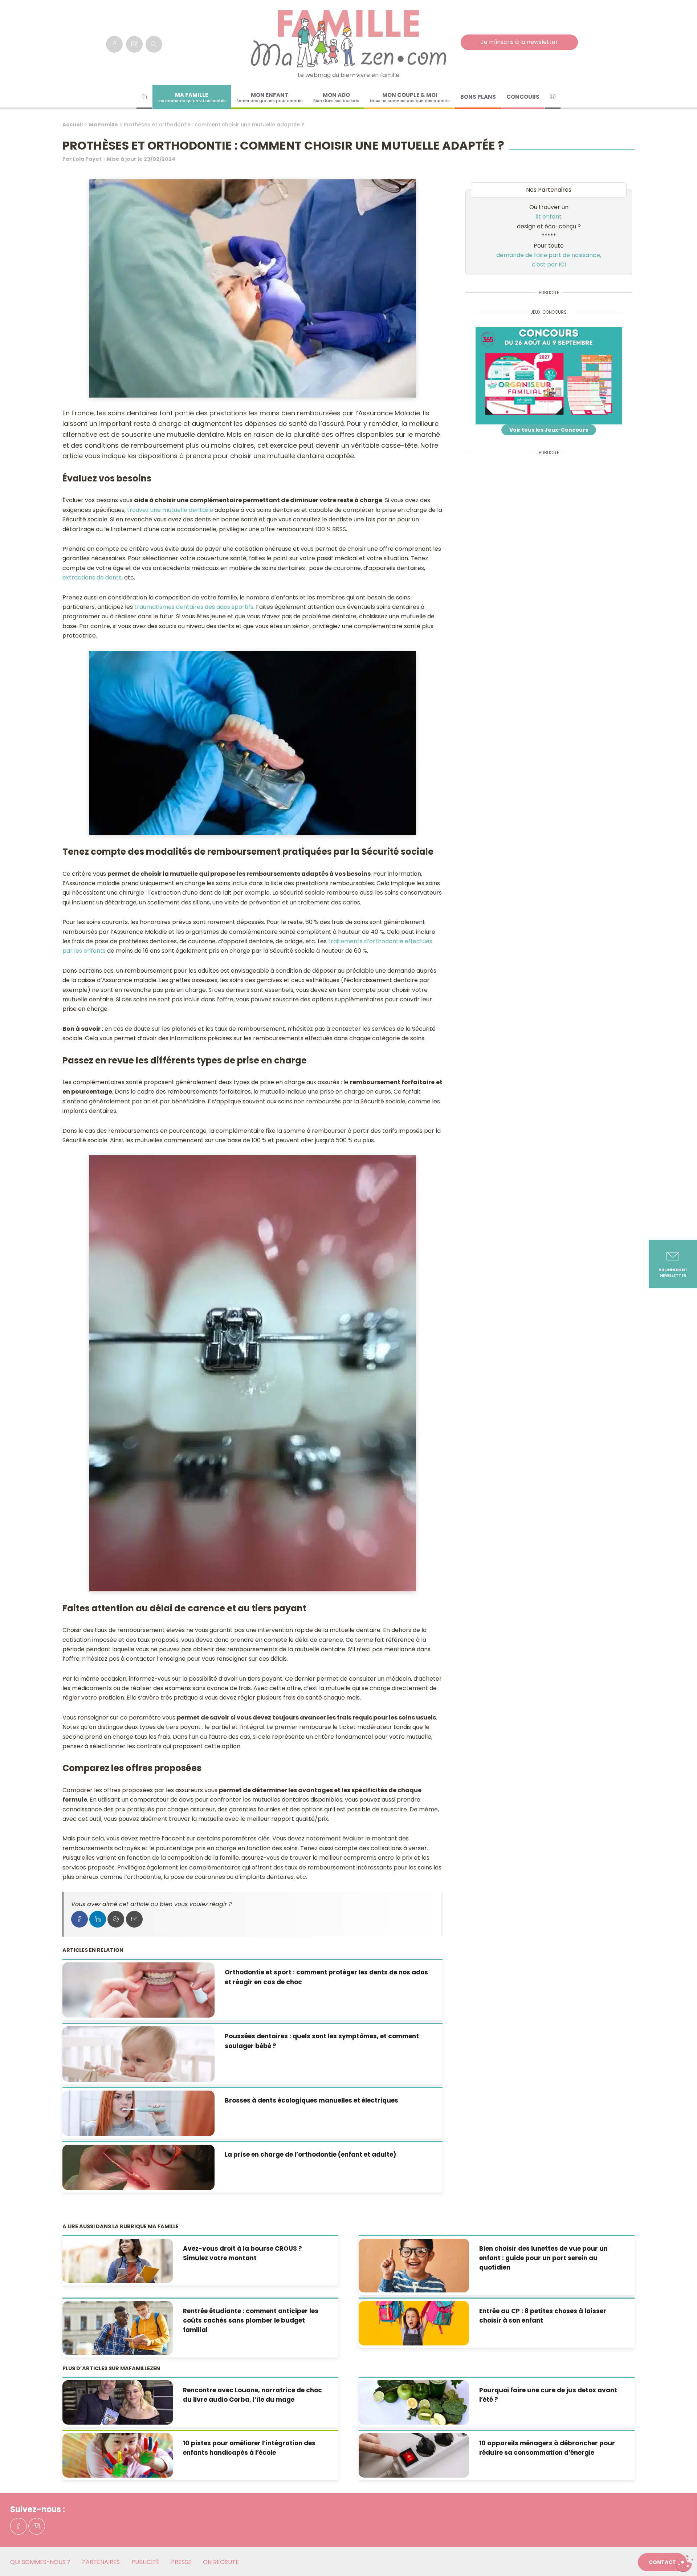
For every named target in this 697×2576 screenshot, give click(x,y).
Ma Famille (103, 125)
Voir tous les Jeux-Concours (549, 430)
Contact (662, 2562)
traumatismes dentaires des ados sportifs (193, 607)
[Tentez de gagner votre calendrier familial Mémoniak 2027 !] (549, 376)
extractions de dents (92, 577)
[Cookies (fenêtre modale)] (684, 2564)
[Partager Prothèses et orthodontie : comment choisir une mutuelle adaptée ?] (80, 1919)
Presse (181, 2562)
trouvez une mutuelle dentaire (170, 510)
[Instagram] (134, 44)
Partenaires (101, 2562)
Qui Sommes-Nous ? (40, 2562)
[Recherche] (154, 44)
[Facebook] (114, 44)
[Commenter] (116, 1919)
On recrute (221, 2562)
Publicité (145, 2562)
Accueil (73, 125)
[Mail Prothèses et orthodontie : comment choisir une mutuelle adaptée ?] (134, 1919)
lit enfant (549, 217)
